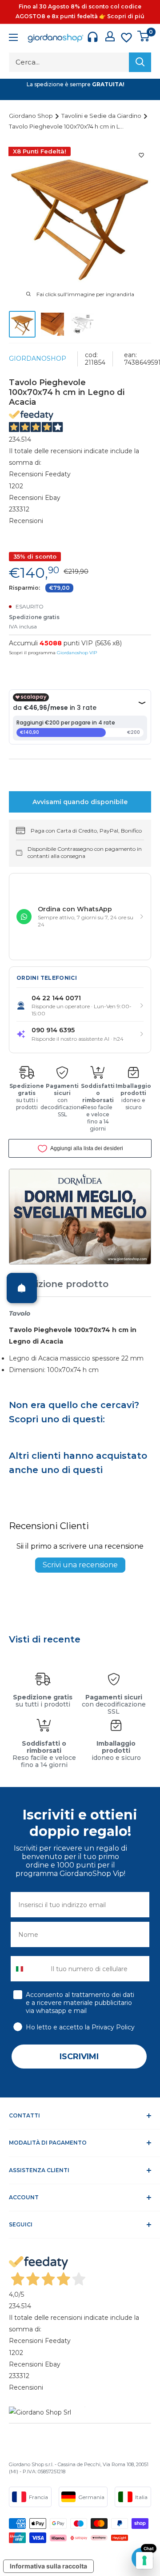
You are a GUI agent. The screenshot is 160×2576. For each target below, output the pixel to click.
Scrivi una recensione (80, 1565)
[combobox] (29, 1969)
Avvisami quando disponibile (80, 802)
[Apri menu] (13, 38)
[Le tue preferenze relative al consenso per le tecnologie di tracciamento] (144, 2560)
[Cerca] (140, 62)
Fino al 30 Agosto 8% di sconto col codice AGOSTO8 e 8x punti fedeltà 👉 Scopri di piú (80, 11)
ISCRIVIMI (79, 2057)
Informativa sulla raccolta (48, 2566)
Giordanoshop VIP (77, 653)
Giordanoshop (38, 358)
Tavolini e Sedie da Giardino (102, 116)
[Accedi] (110, 36)
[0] (144, 36)
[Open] (22, 1288)
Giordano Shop (32, 116)
